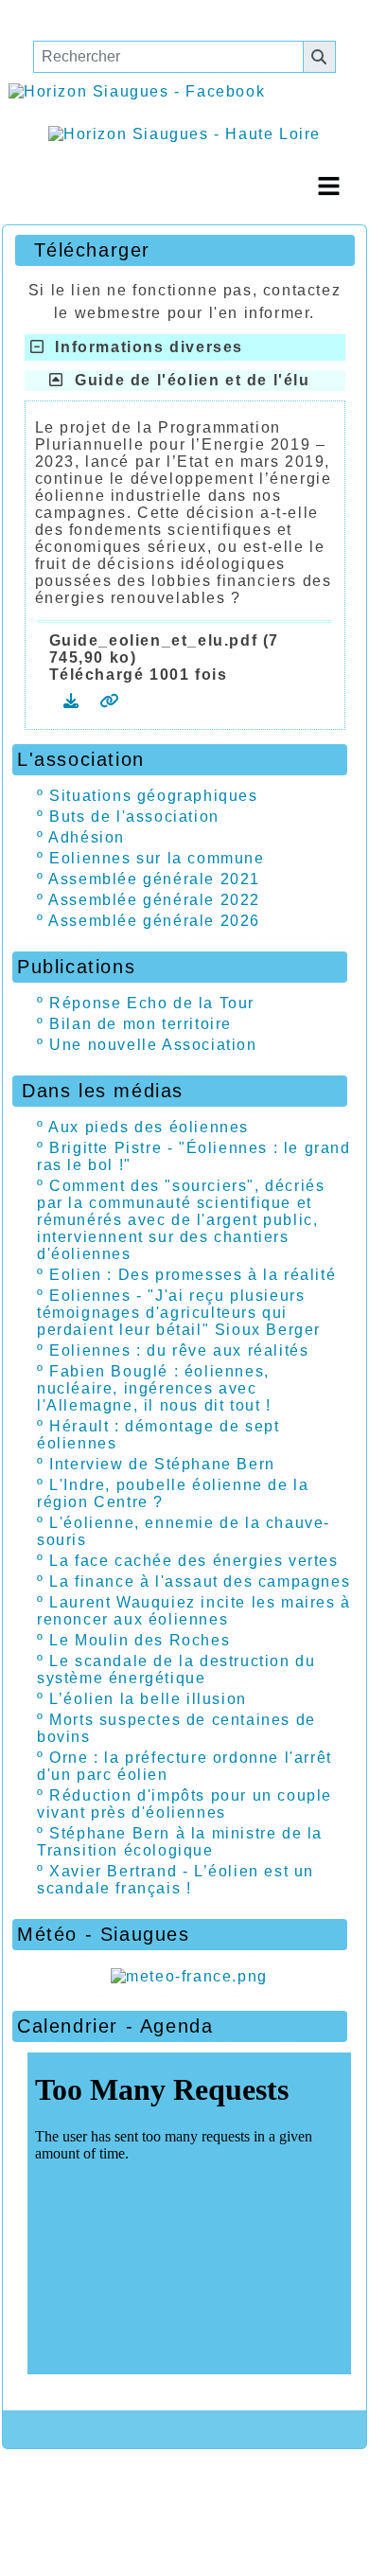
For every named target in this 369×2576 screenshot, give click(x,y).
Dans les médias (177, 1091)
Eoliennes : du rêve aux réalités (179, 1350)
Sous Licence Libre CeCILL (217, 2493)
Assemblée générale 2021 (154, 879)
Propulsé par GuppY (110, 2485)
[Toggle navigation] (328, 186)
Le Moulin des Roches (140, 1640)
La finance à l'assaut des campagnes (200, 1581)
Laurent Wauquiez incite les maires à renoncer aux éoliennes (194, 1611)
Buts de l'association (134, 817)
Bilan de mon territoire (141, 1024)
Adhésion (87, 837)
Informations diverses (144, 347)
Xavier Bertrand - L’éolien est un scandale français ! (176, 1880)
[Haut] (38, 19)
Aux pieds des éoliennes (149, 1127)
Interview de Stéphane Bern (162, 1464)
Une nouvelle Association (153, 1045)
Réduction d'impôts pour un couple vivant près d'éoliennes (184, 1804)
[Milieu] (95, 19)
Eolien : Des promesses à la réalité (193, 1275)
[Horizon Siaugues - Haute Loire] (184, 133)
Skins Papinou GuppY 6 (99, 2521)
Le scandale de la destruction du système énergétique (176, 1670)
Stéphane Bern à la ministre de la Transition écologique (180, 1842)
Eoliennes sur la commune (157, 858)
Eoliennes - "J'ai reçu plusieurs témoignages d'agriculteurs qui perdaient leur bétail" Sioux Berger (179, 1313)
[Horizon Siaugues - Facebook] (137, 91)
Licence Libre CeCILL (280, 2521)
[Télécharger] (74, 701)
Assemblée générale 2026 (154, 921)
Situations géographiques (153, 796)
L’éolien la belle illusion (148, 1699)
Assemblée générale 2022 (154, 900)
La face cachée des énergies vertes (193, 1561)
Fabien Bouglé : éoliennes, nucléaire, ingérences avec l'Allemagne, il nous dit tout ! (154, 1388)
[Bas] (151, 19)
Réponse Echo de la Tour (152, 1003)
